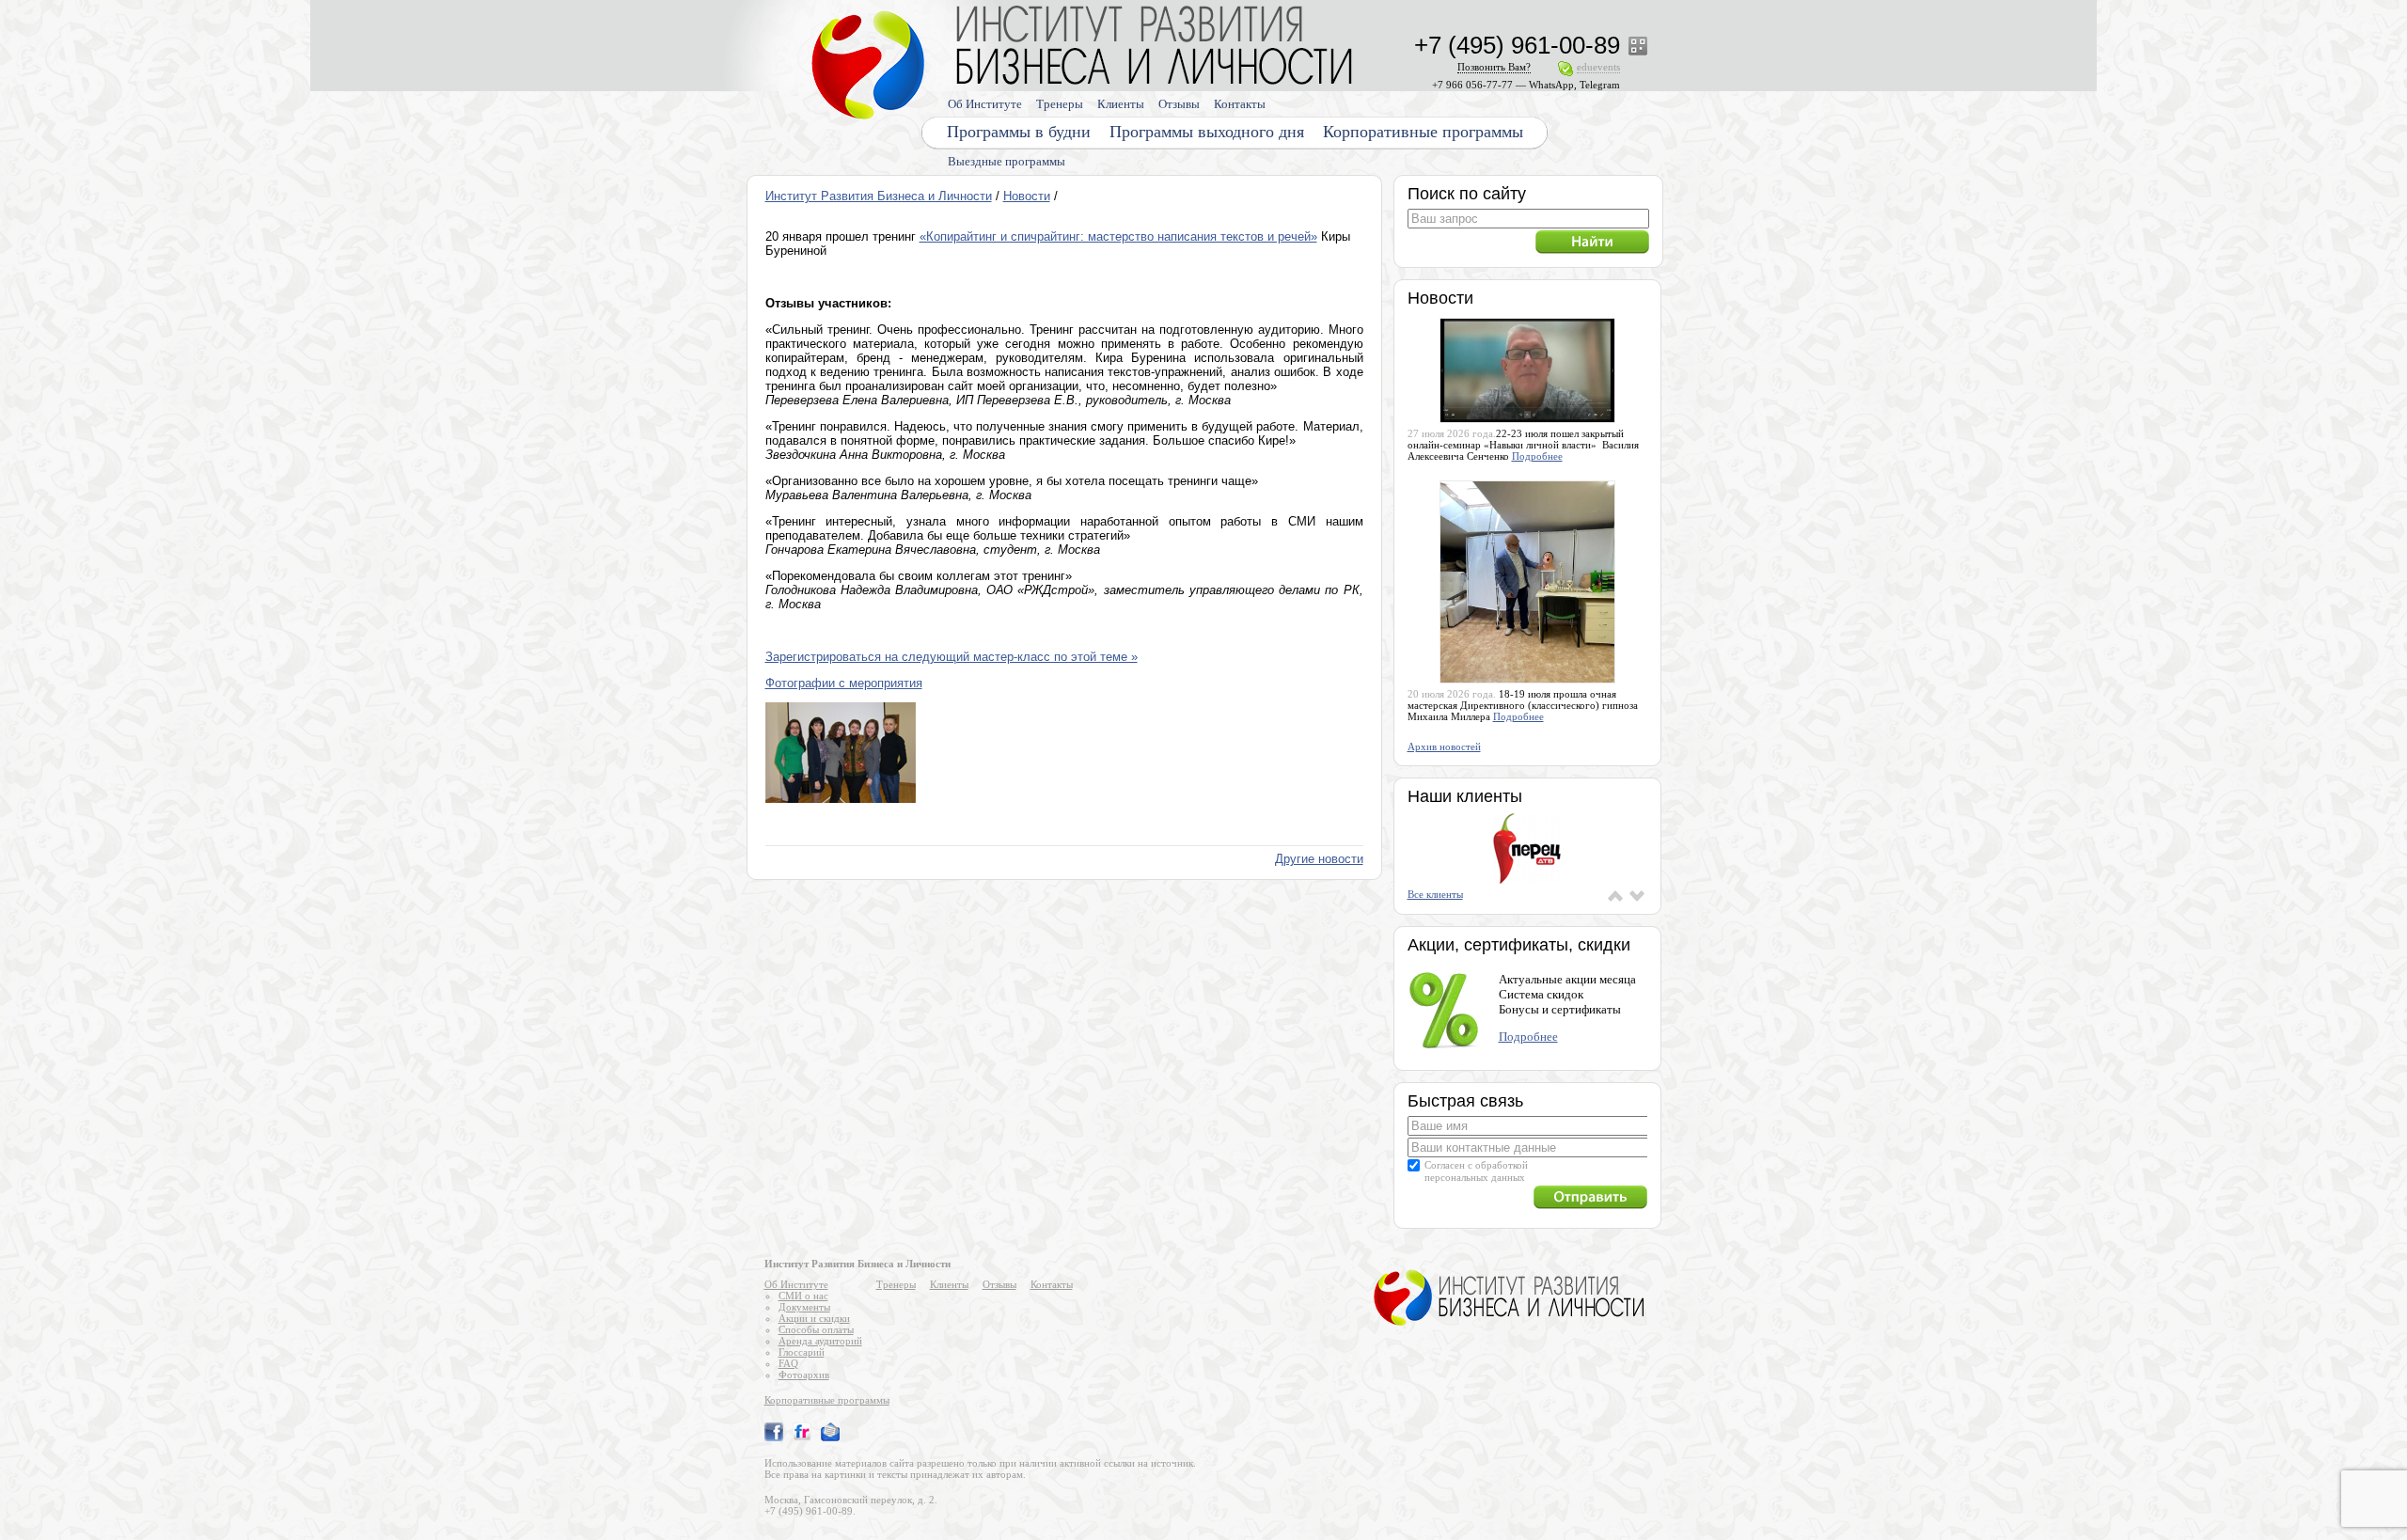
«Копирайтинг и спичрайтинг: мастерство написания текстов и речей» (1118, 236)
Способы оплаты (816, 1329)
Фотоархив (804, 1375)
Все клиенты (1435, 894)
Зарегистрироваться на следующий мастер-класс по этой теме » (952, 657)
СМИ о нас (803, 1296)
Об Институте (985, 104)
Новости (1027, 196)
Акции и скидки (814, 1318)
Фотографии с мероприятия (844, 683)
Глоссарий (802, 1352)
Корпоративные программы (1423, 132)
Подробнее (1537, 456)
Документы (804, 1307)
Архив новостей (1444, 746)
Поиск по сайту (1467, 194)
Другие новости (1319, 859)
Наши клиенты (1465, 796)
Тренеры (1060, 104)
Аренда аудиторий (820, 1341)
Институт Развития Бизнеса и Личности (879, 196)
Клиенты (1121, 104)
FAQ (788, 1363)
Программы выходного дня (1207, 132)
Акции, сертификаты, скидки (1519, 945)
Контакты (1240, 104)
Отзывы (1179, 104)
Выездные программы (1007, 161)
